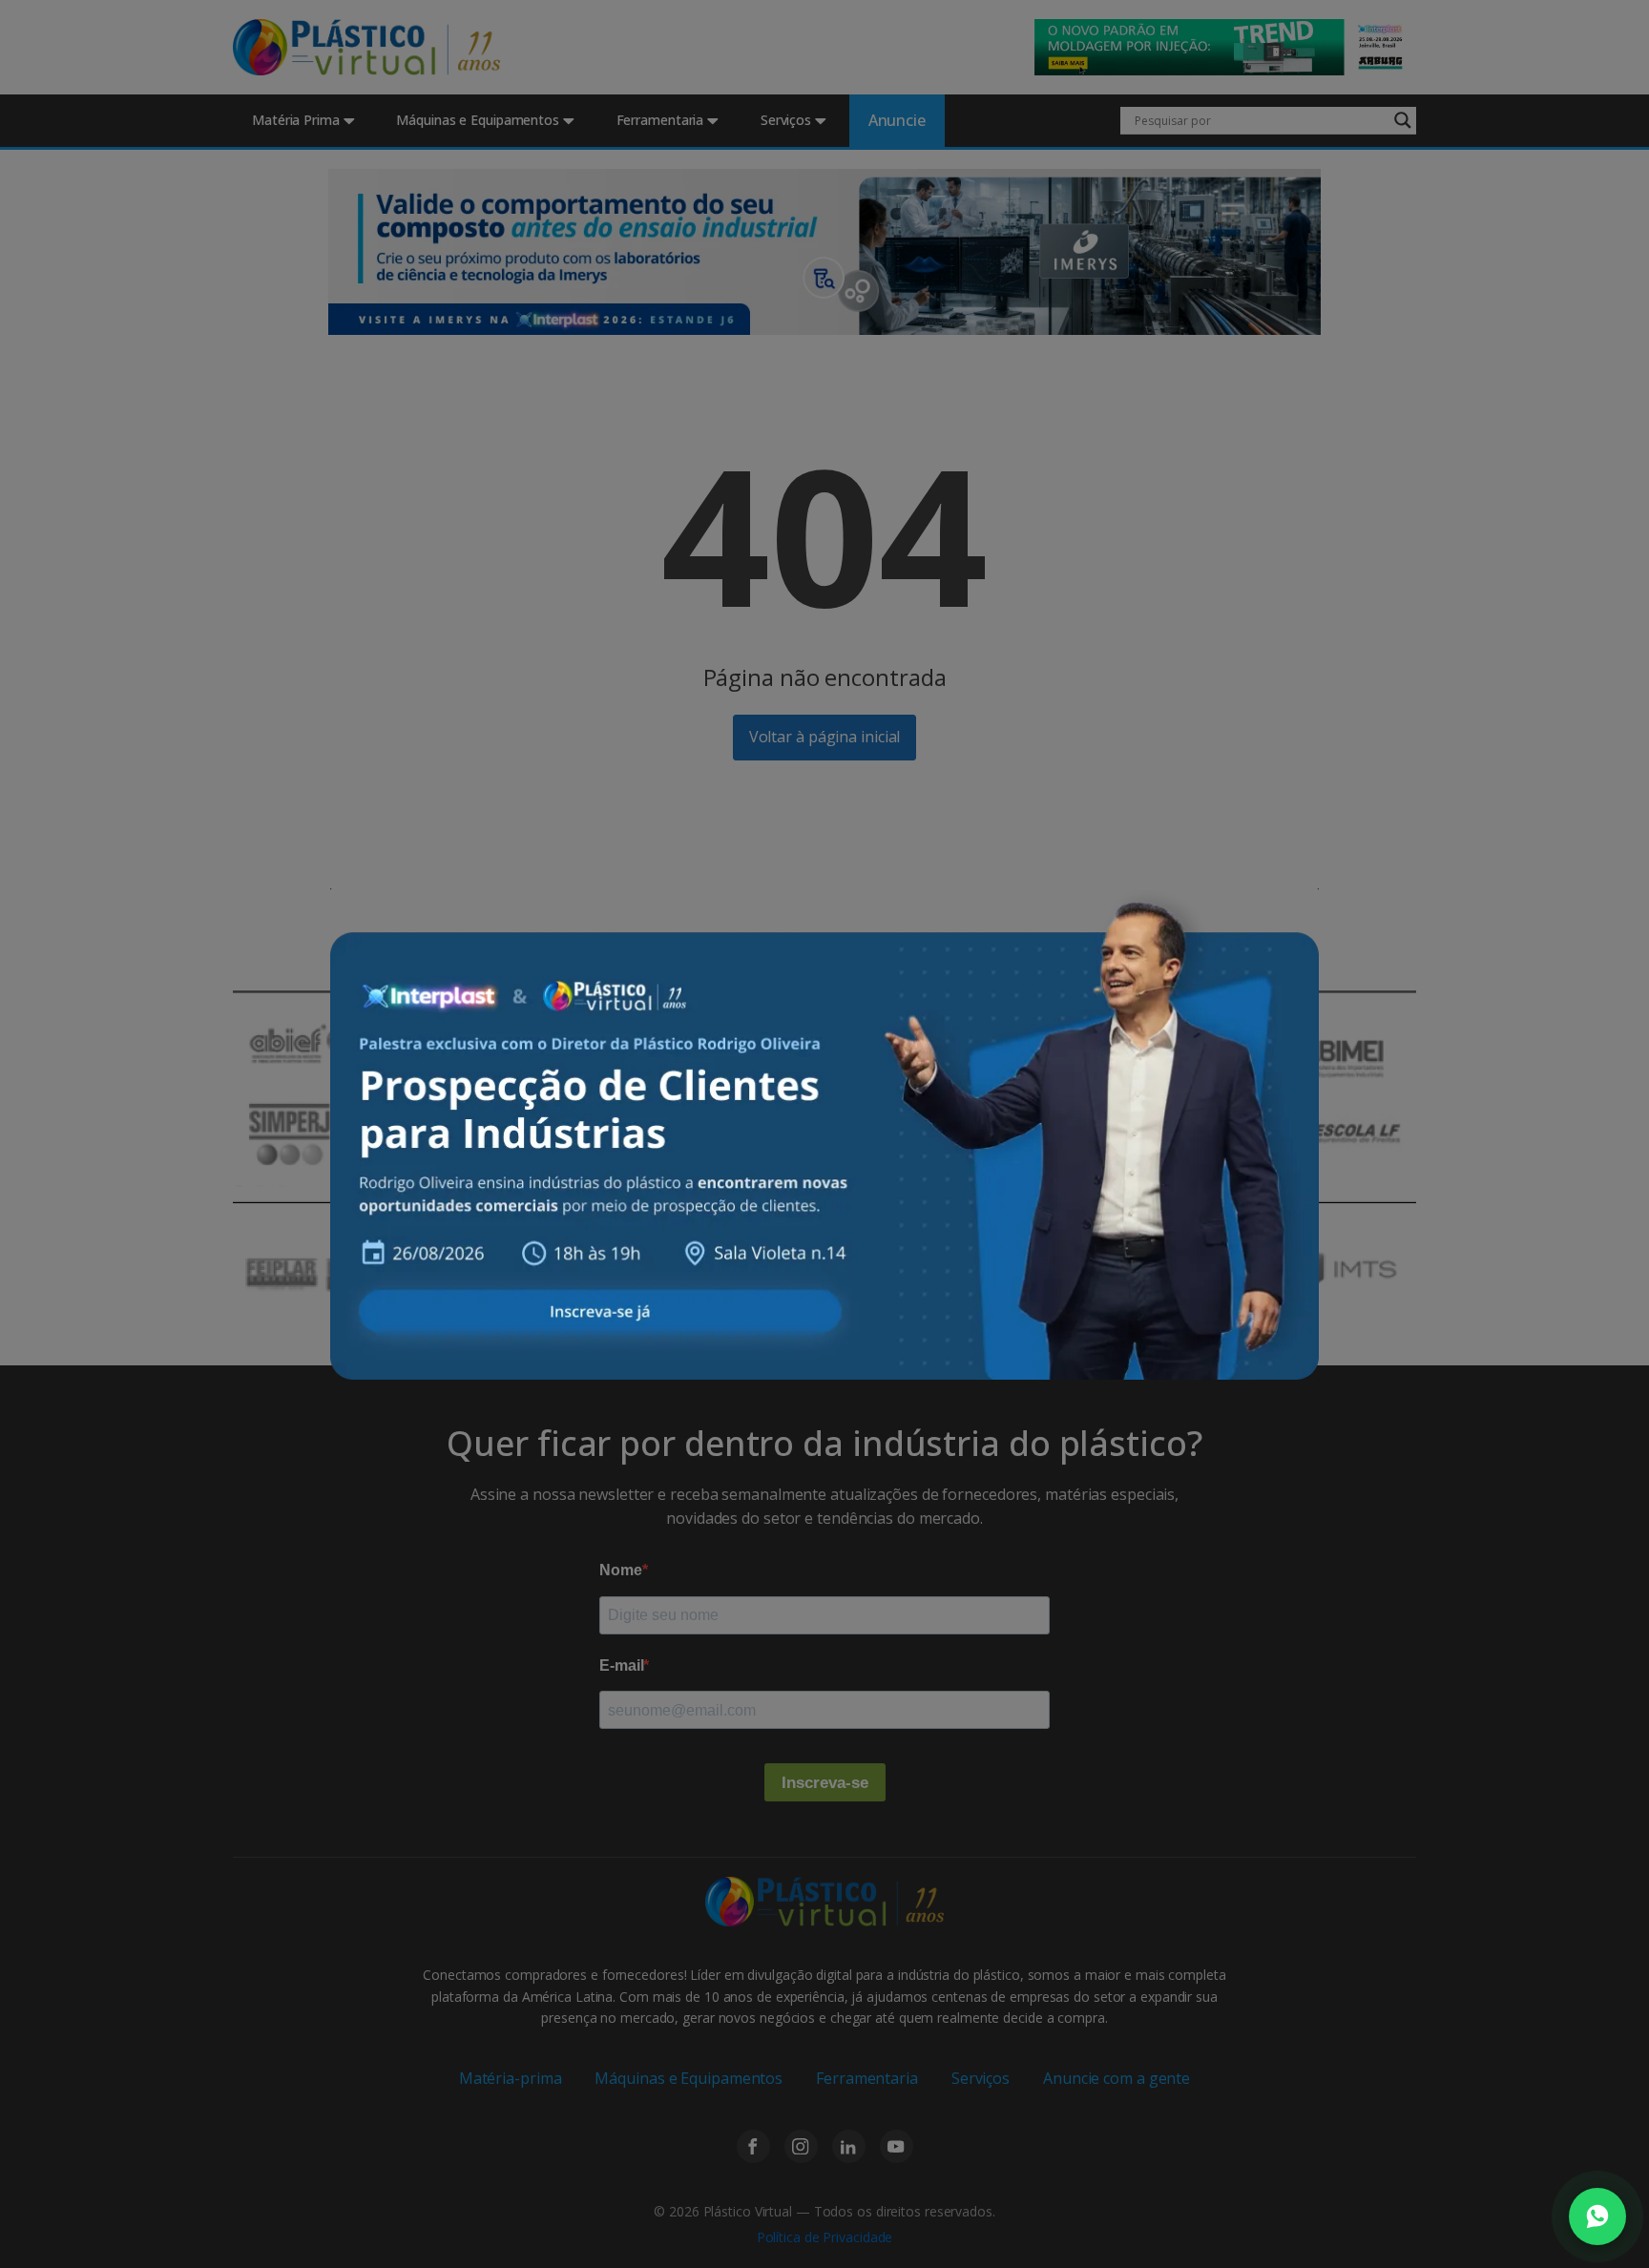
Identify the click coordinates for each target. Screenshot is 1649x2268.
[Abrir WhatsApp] (1597, 2216)
